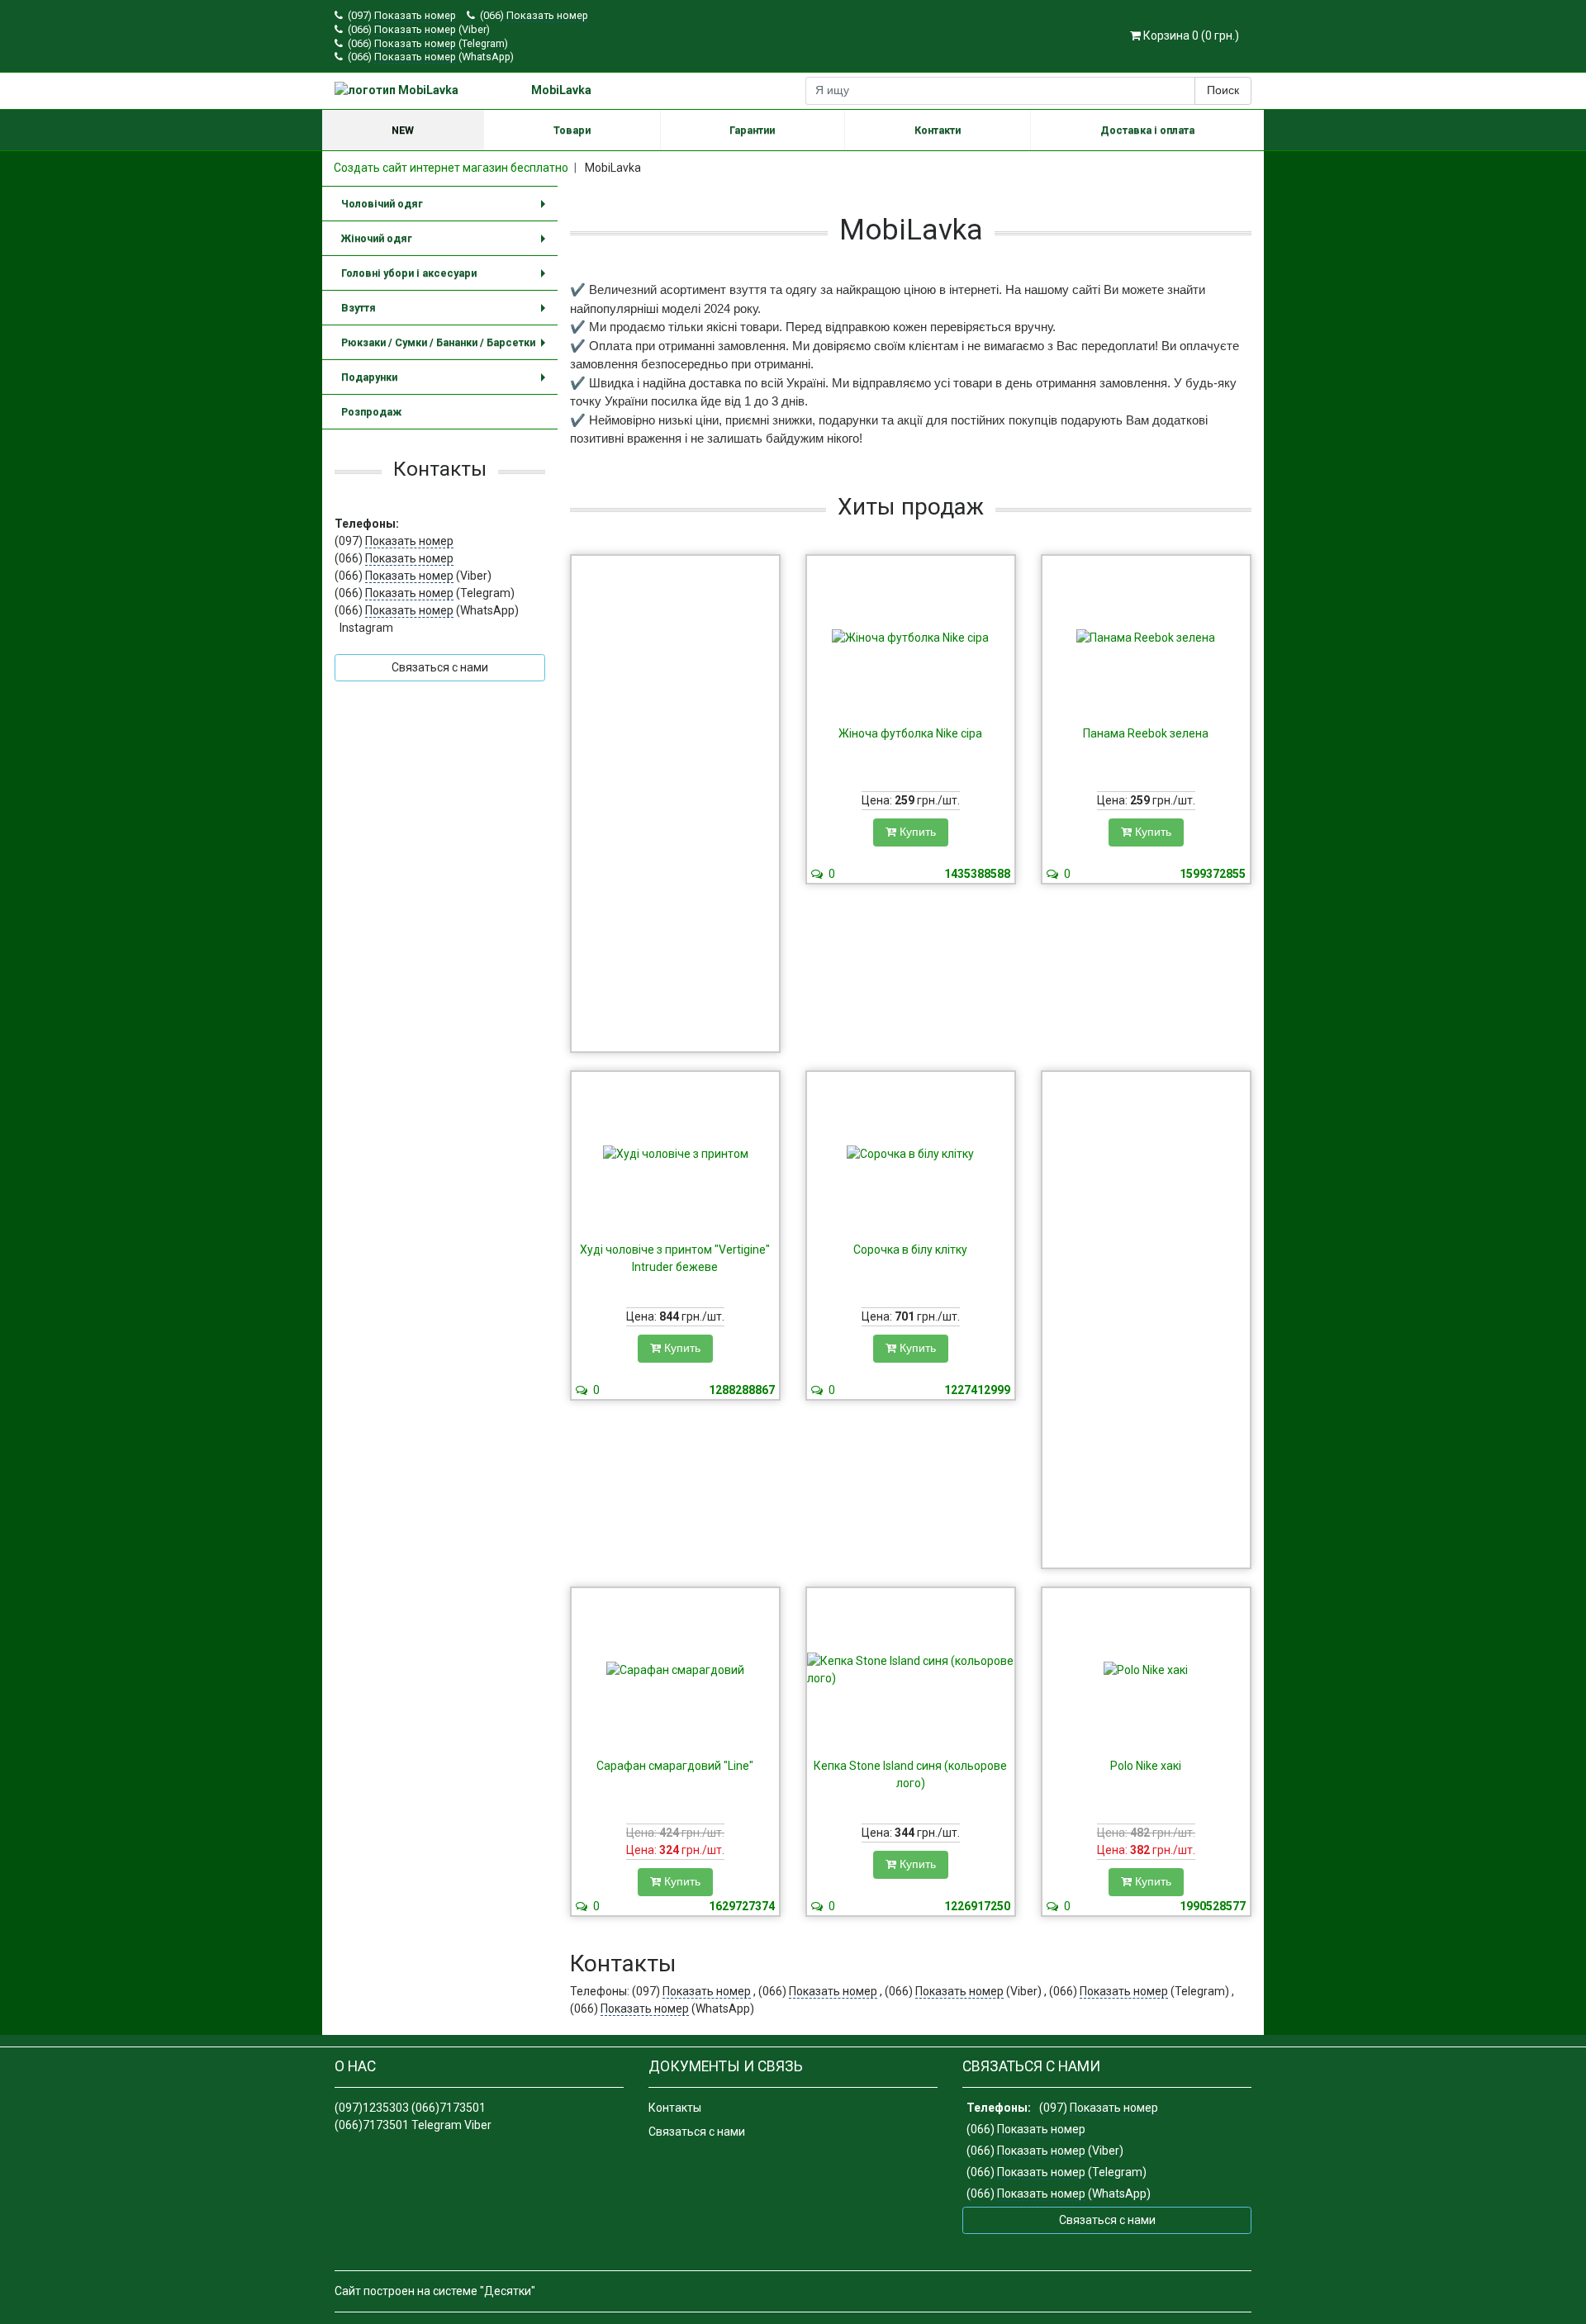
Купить (916, 832)
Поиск (1223, 90)
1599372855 (1213, 874)
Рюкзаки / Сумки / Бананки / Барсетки (446, 348)
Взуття (446, 313)
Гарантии (752, 130)
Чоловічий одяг (446, 209)
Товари (572, 130)
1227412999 (977, 1390)
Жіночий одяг (446, 244)
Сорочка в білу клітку (910, 1250)
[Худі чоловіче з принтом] (675, 1154)
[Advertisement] (675, 804)
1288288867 (742, 1390)
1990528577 (1213, 1906)
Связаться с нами (697, 2132)
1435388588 (977, 874)
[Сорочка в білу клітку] (911, 1154)
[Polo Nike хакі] (1146, 1670)
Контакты (675, 2108)
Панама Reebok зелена (1146, 733)
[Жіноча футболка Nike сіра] (911, 638)
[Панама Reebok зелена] (1146, 638)
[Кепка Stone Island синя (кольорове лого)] (911, 1670)
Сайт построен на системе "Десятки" (435, 2291)
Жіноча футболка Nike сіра (910, 733)
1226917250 (977, 1906)
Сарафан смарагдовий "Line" (675, 1766)
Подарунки (446, 383)
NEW (403, 130)
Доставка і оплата (1147, 130)
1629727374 (742, 1906)
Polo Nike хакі (1146, 1766)
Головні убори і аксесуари (446, 279)
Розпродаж (371, 412)
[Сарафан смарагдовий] (675, 1670)
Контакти (938, 130)
